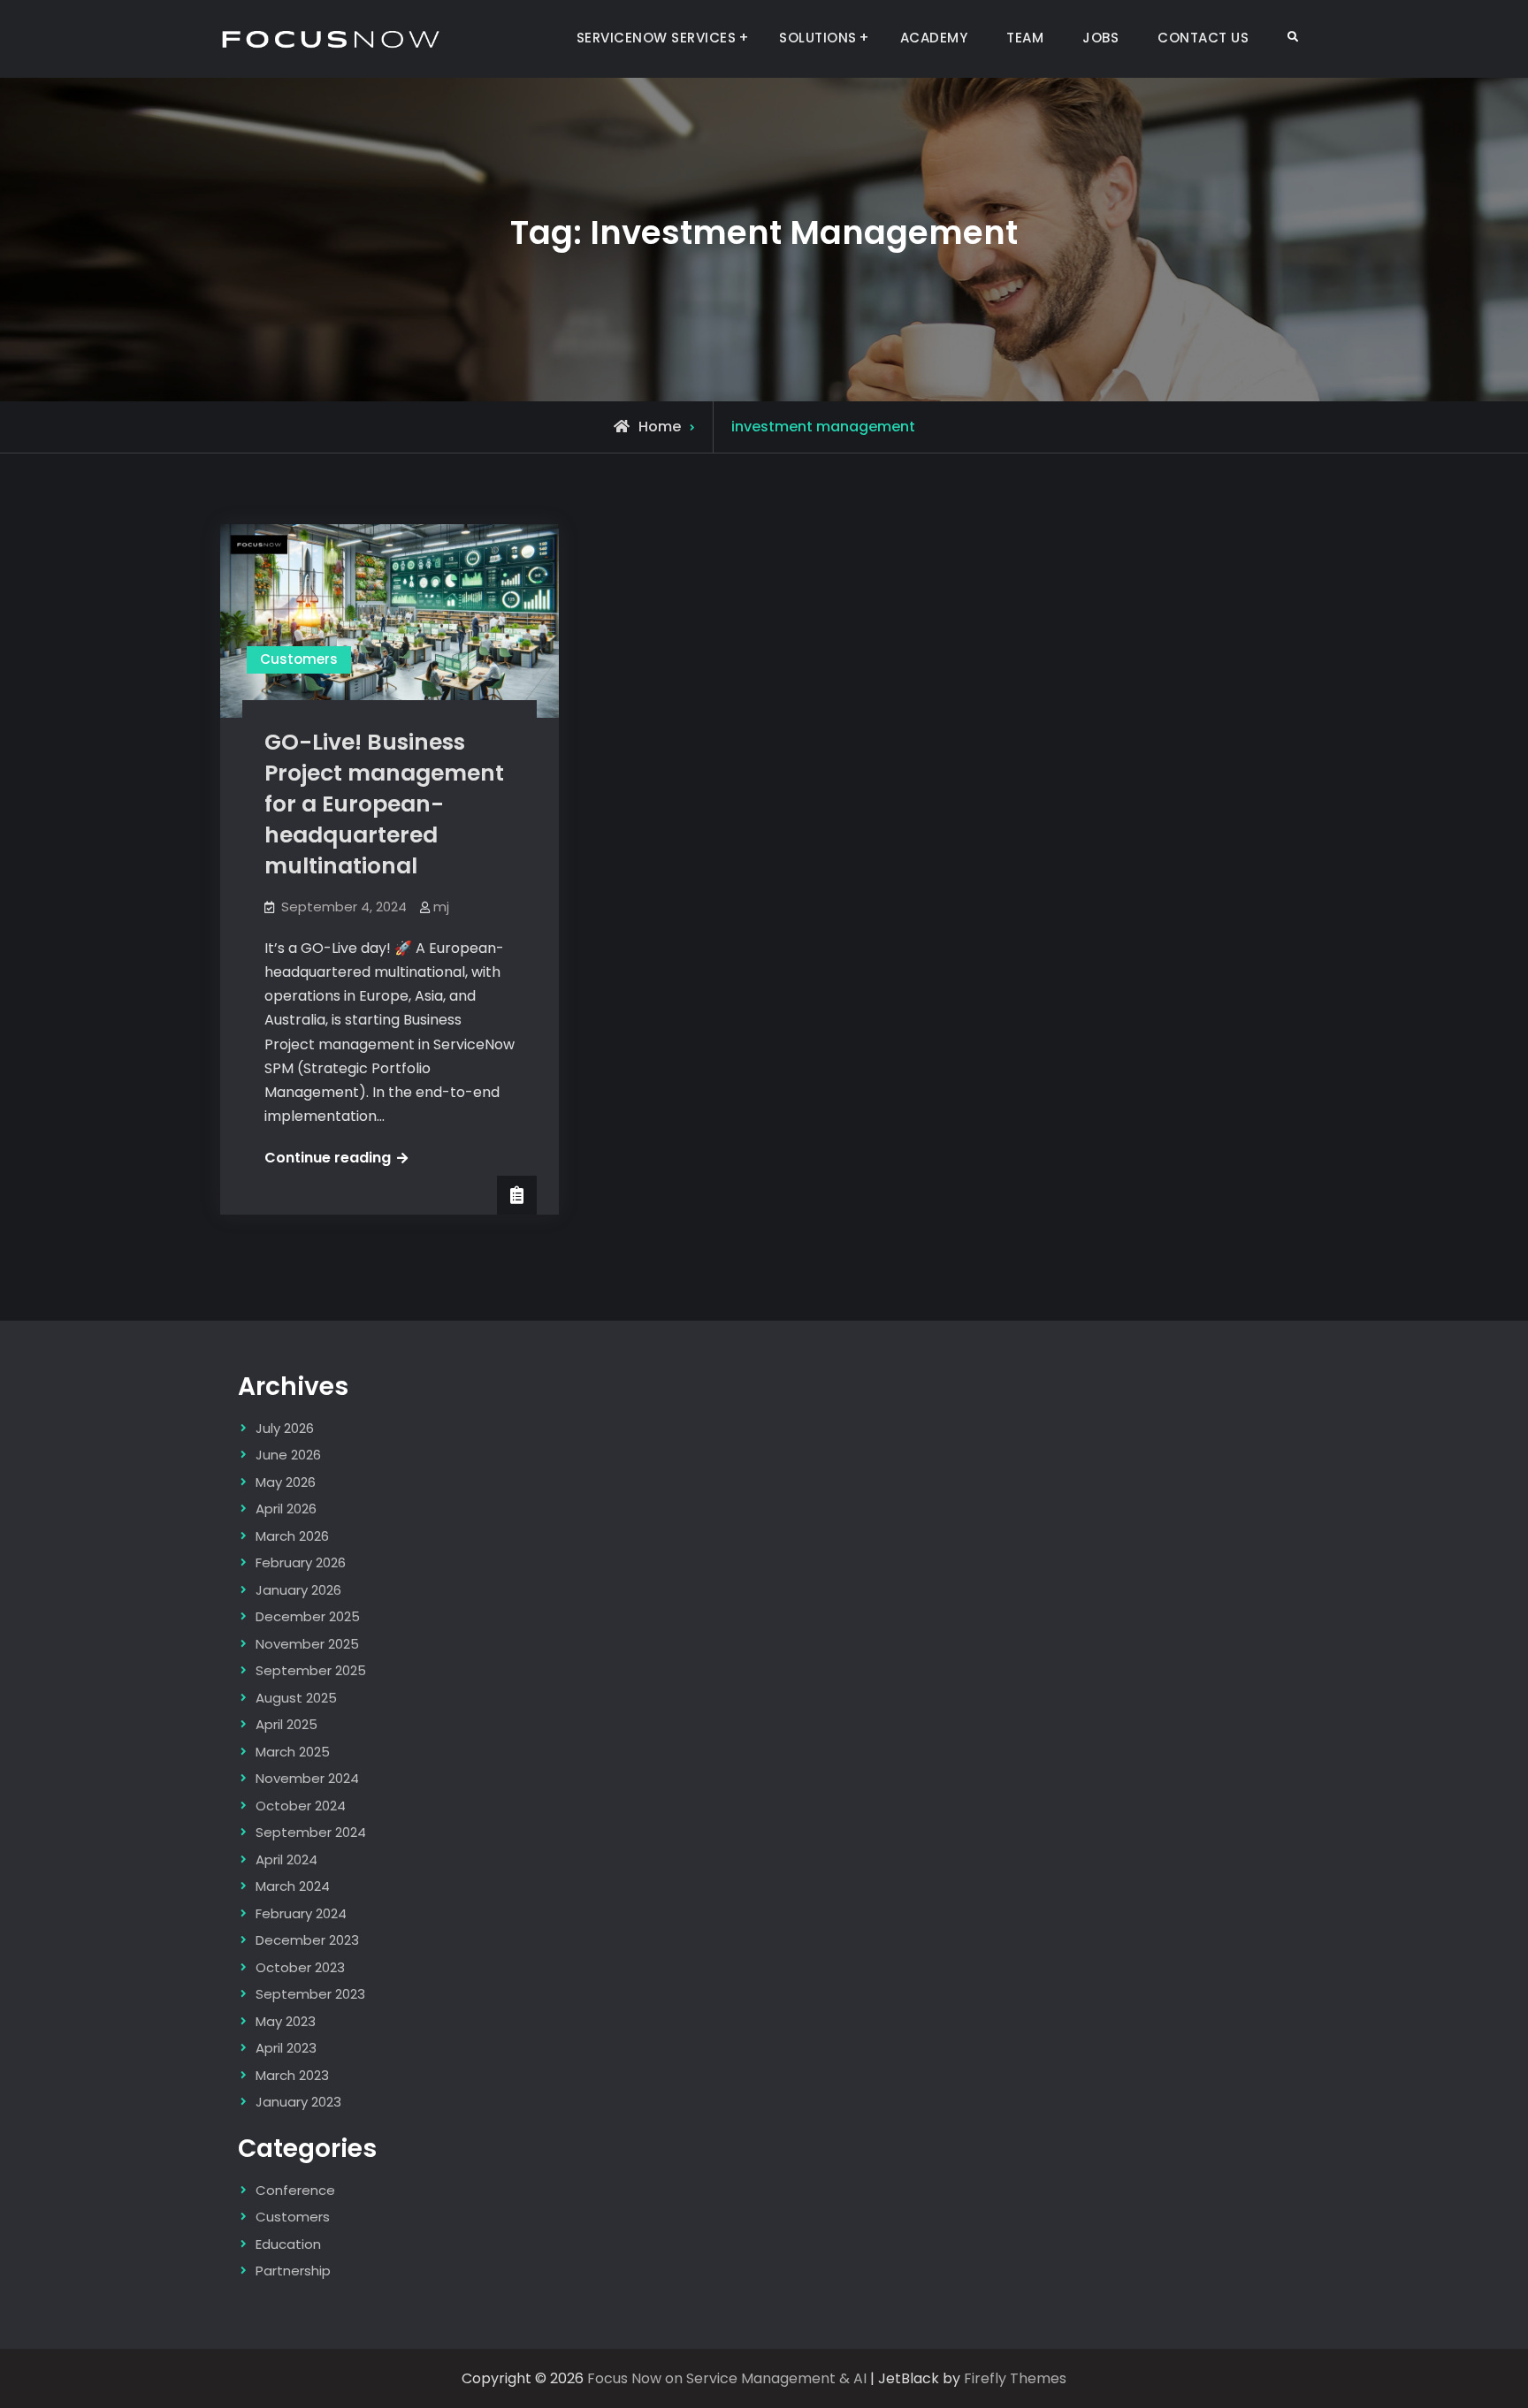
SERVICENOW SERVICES (657, 38)
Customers (299, 659)
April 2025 (286, 1724)
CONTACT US (1203, 38)
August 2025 (296, 1698)
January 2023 (298, 2102)
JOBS (1100, 38)
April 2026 (286, 1509)
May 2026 (286, 1482)
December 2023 (307, 1940)
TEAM (1025, 38)
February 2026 (301, 1562)
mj (441, 907)
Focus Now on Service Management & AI (727, 2378)
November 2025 (307, 1644)
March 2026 (292, 1536)
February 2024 (301, 1913)
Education (288, 2244)
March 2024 (293, 1886)
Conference (295, 2190)
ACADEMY (934, 38)
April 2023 (286, 2048)
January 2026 (298, 1590)
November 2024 (307, 1778)
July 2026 (285, 1428)
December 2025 (308, 1616)
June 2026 (288, 1455)
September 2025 (311, 1670)
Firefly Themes (1015, 2378)
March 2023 (292, 2075)
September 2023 (310, 1994)
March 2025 (293, 1752)
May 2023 (286, 2021)
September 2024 (311, 1832)
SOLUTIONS (818, 38)
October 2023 (300, 1967)
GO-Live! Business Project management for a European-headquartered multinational (384, 804)
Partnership (293, 2271)
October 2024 (301, 1806)
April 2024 (286, 1859)
